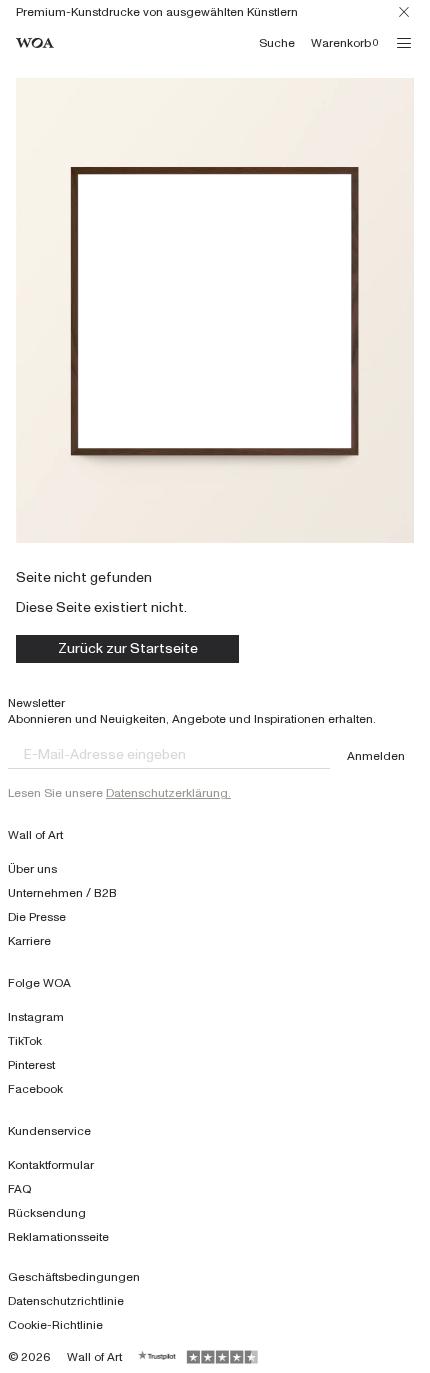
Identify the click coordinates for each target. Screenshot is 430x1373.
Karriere (29, 941)
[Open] (404, 43)
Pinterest (31, 1065)
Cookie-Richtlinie (55, 1325)
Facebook (35, 1089)
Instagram (36, 1017)
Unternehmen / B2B (62, 893)
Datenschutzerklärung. (168, 793)
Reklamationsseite (58, 1237)
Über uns (32, 869)
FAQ (20, 1189)
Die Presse (37, 917)
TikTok (25, 1041)
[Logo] (35, 43)
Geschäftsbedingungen (74, 1277)
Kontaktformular (51, 1165)
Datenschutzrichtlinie (66, 1301)
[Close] (404, 12)
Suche (277, 43)
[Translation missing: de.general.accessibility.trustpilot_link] (158, 1357)
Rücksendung (47, 1213)
